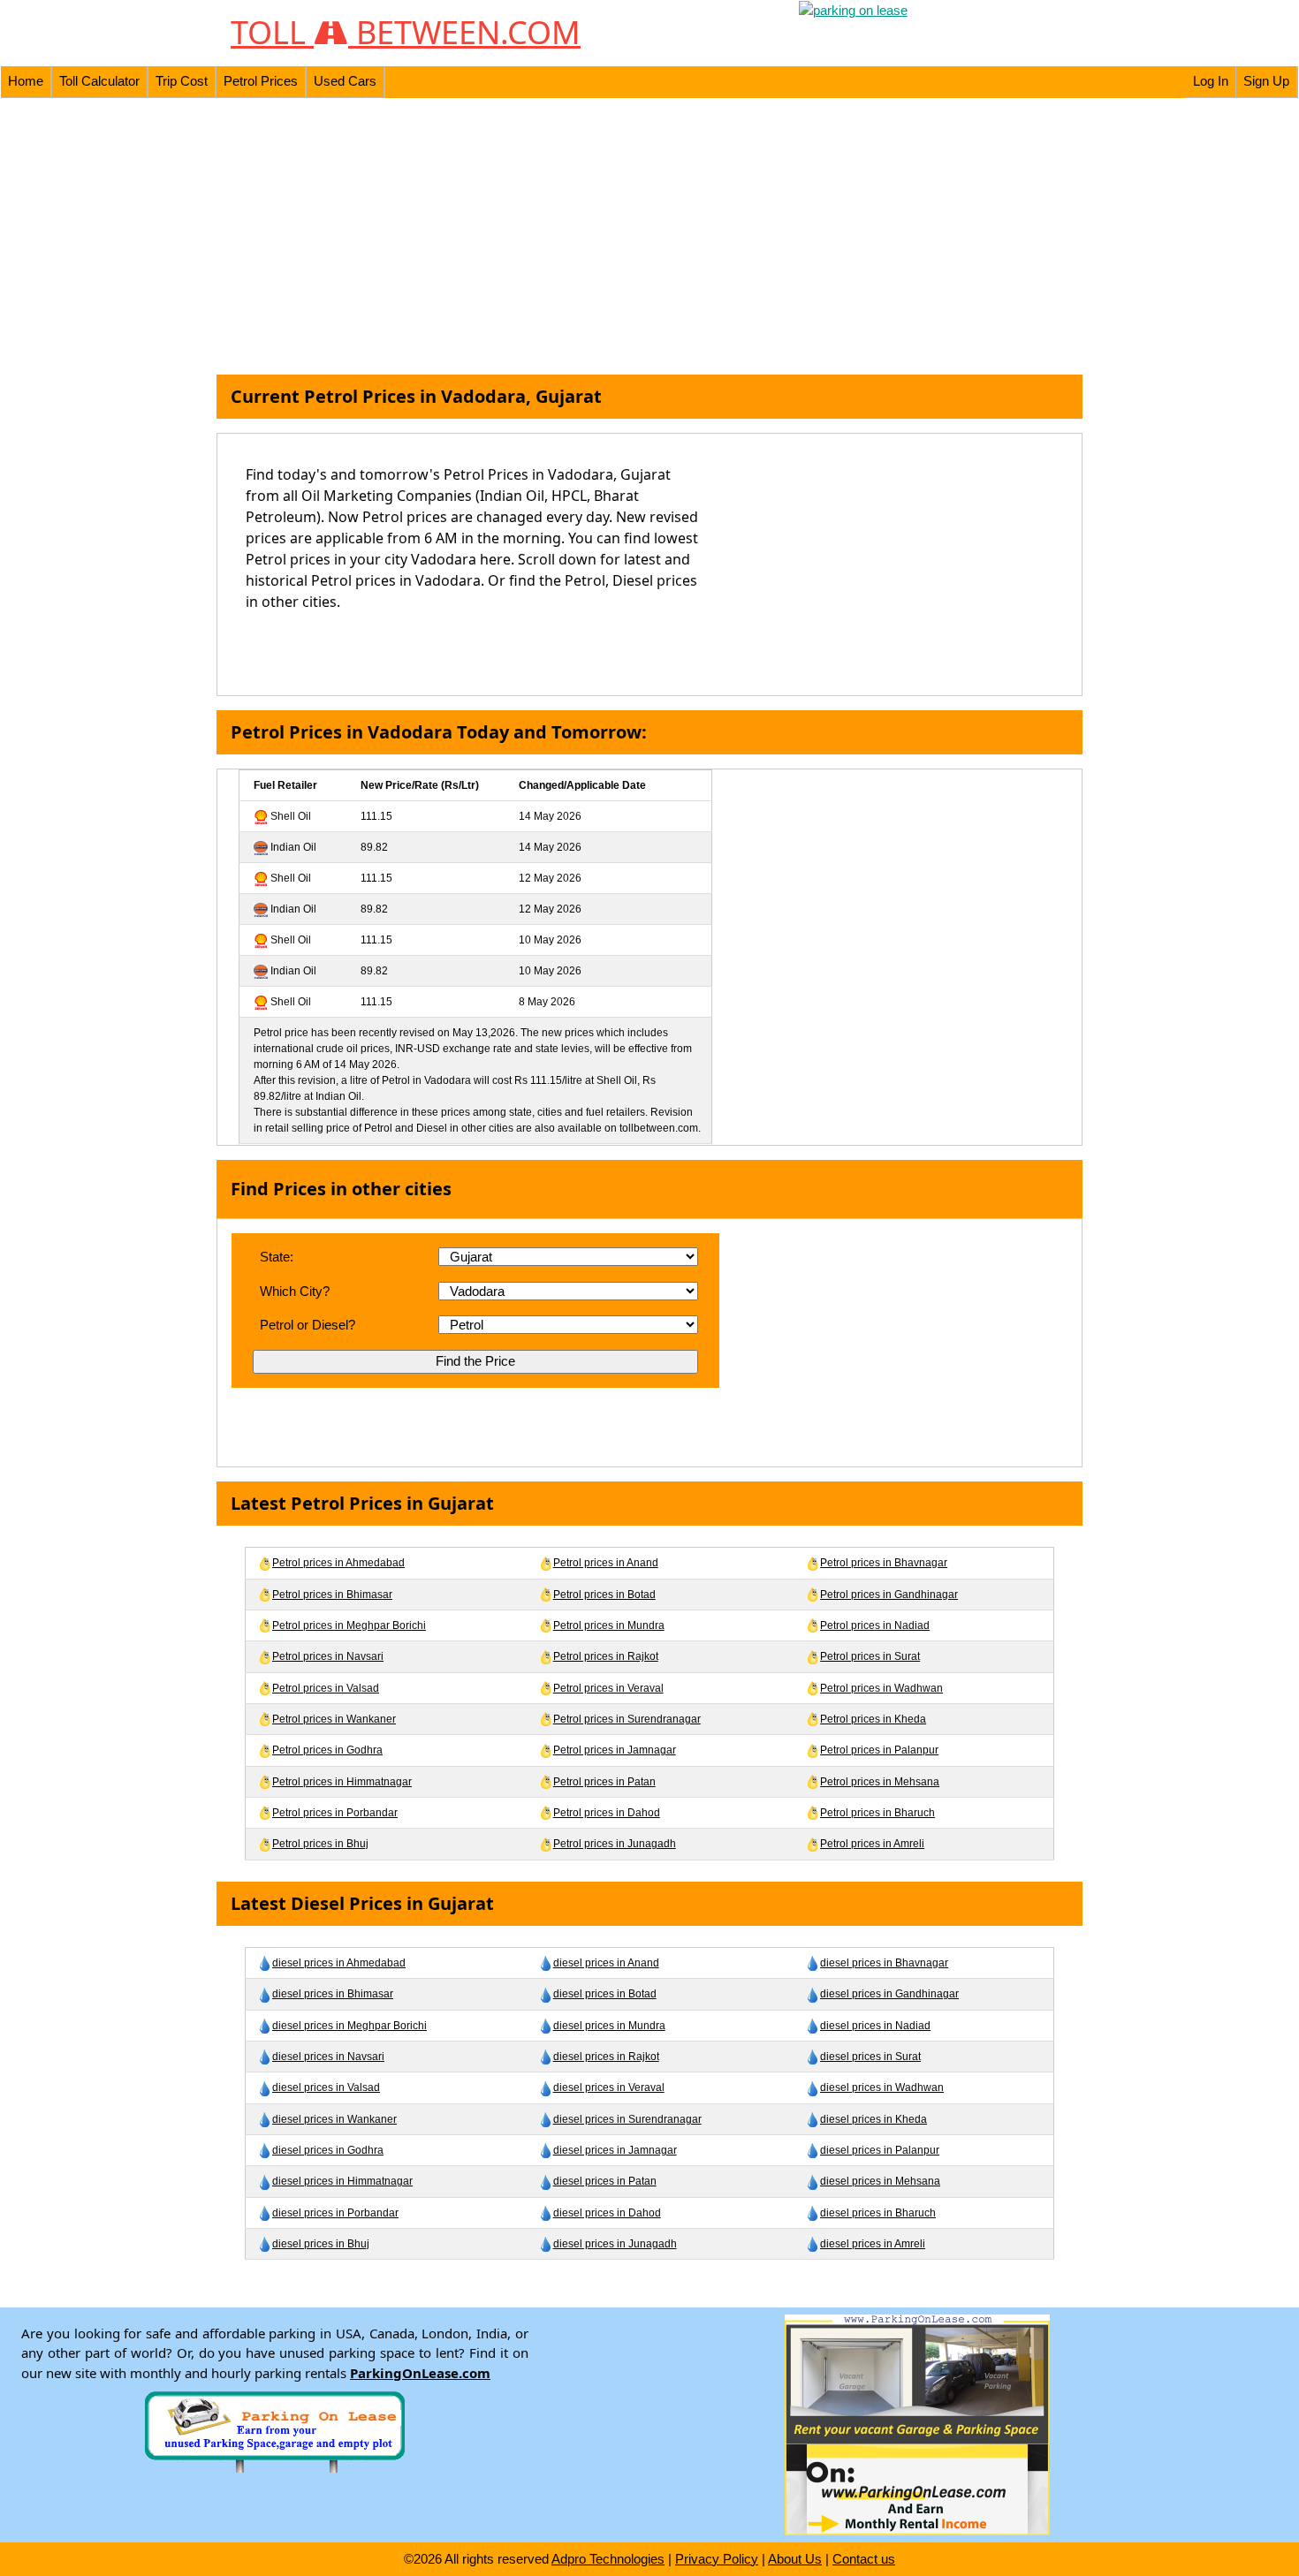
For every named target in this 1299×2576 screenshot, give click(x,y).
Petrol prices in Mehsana (880, 1782)
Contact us (864, 2559)
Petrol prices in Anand (606, 1563)
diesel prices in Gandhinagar (889, 1994)
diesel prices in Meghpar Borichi (349, 2026)
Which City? (295, 1291)
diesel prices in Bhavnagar (884, 1963)
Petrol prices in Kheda (873, 1719)
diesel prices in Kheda (874, 2119)
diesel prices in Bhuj (321, 2244)
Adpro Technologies (608, 2559)
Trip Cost (182, 81)
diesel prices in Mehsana (880, 2181)
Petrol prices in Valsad (326, 1688)
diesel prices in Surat (870, 2057)
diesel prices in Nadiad (875, 2026)
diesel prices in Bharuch (878, 2213)
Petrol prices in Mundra (609, 1625)
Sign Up (1266, 81)
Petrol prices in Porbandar (335, 1813)
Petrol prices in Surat (870, 1656)
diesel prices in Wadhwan (882, 2087)
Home (26, 81)
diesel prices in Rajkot (606, 2057)
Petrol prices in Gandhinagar (889, 1595)
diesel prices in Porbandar (335, 2213)
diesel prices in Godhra (328, 2150)
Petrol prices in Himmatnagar (342, 1782)
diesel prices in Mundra (609, 2026)
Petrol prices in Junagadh (615, 1844)
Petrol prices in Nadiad (875, 1625)
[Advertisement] (649, 237)
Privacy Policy (717, 2559)
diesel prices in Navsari (328, 2057)
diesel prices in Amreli (873, 2244)
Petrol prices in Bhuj (320, 1844)
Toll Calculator (99, 81)
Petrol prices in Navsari (328, 1656)
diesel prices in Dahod (607, 2213)
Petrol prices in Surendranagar (627, 1719)
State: (277, 1257)
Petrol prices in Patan (604, 1782)
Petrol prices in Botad (604, 1595)
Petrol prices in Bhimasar (332, 1595)
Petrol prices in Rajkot (606, 1656)
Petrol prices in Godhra (327, 1750)
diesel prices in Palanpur (880, 2150)
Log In (1211, 81)
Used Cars (345, 81)
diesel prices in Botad (605, 1994)
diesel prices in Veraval (609, 2087)
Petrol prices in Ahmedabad (338, 1563)
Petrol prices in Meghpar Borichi (349, 1625)
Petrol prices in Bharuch (877, 1813)
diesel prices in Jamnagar (615, 2150)
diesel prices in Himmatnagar (342, 2181)
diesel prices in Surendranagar (627, 2119)
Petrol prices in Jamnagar (615, 1750)
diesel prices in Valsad (326, 2087)
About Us (795, 2559)
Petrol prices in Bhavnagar (884, 1563)
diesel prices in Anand (606, 1963)
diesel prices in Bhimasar (333, 1994)
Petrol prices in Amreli (872, 1844)
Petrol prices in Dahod (607, 1813)
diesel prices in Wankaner (334, 2119)
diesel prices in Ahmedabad (339, 1963)
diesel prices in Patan (605, 2181)
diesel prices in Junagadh (615, 2244)
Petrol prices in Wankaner (334, 1719)
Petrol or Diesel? (308, 1325)
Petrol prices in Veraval (608, 1688)
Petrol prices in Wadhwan (881, 1688)
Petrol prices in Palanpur (879, 1750)
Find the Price (475, 1361)
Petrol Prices (261, 81)
